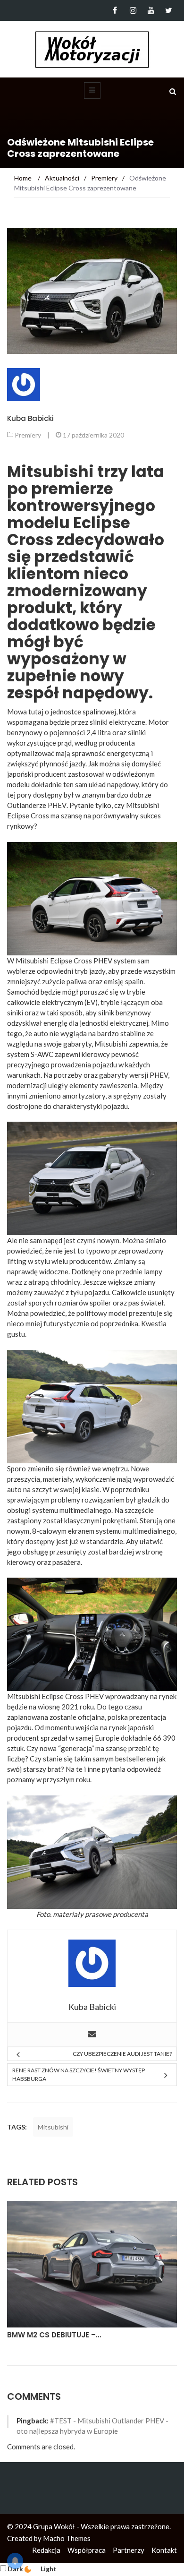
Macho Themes (67, 2538)
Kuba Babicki (30, 418)
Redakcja (46, 2550)
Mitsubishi (53, 2127)
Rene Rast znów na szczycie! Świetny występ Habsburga (79, 2074)
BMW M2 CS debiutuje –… (54, 2335)
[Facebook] (115, 10)
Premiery (28, 435)
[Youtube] (151, 10)
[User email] (92, 2035)
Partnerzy (129, 2550)
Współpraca (87, 2550)
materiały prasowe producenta (100, 1914)
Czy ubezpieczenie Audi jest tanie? (122, 2054)
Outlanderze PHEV (37, 805)
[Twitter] (169, 10)
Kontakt (164, 2550)
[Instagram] (133, 10)
